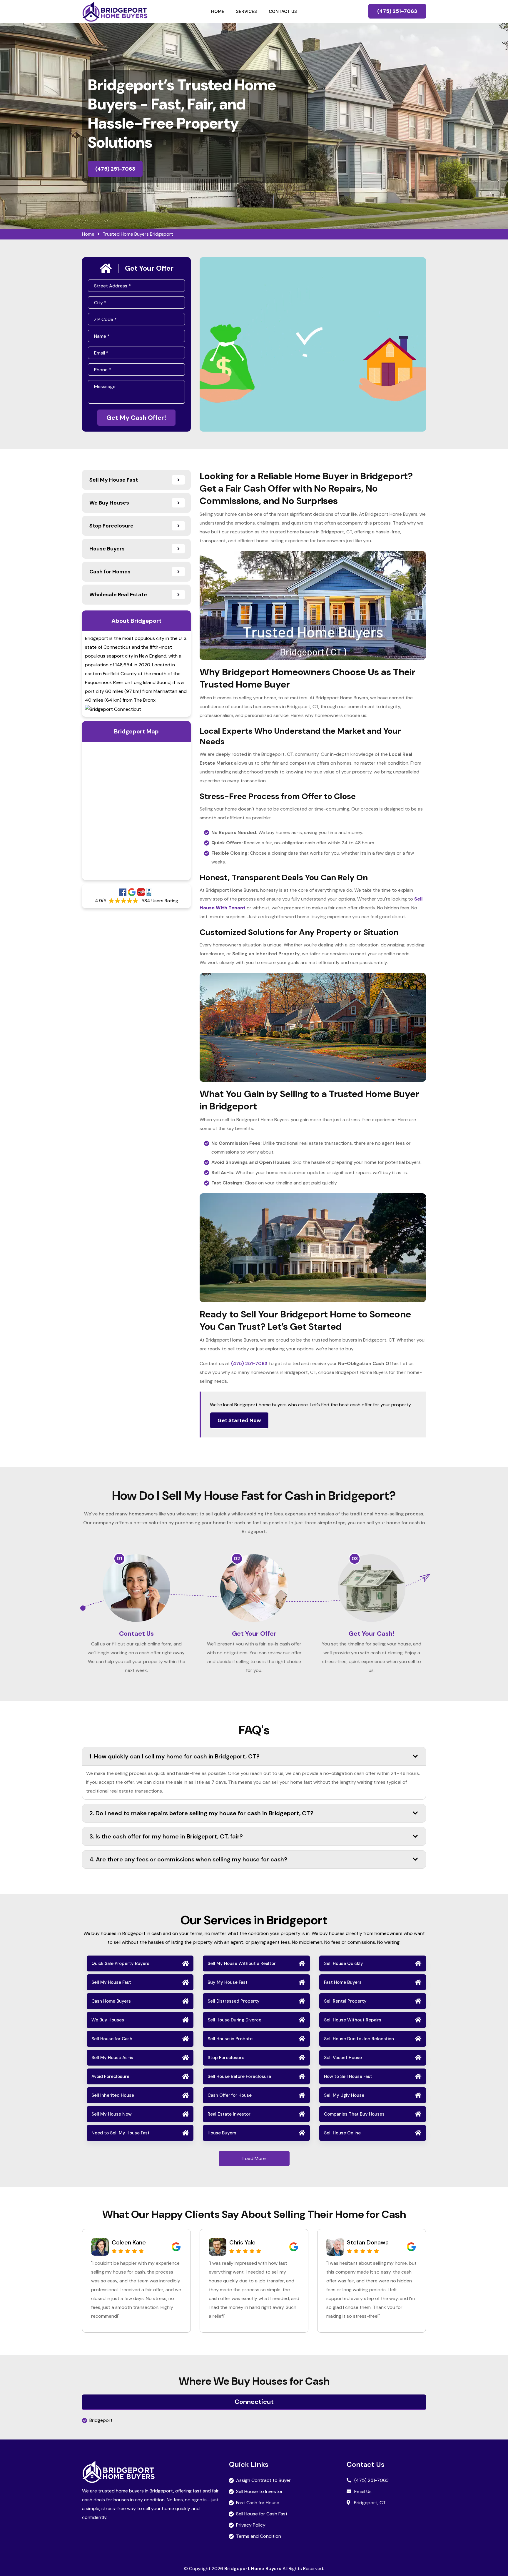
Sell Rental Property (345, 2001)
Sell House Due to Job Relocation (359, 2039)
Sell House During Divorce (234, 2020)
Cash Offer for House (230, 2095)
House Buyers (222, 2133)
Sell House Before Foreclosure (239, 2076)
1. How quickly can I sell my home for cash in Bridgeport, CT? (174, 1756)
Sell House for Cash (112, 2039)
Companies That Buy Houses (354, 2114)
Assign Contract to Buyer (263, 2480)
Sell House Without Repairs (353, 2020)
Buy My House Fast (228, 1982)
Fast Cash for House (258, 2503)
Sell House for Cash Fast (262, 2514)
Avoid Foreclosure (110, 2076)
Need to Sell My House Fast (121, 2133)
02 (237, 1559)
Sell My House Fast (111, 1982)
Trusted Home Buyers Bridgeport (138, 234)
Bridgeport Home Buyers (253, 2568)
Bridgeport (101, 2420)
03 (355, 1559)
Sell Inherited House (113, 2095)
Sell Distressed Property (234, 2001)
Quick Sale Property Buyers (120, 1963)
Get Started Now (239, 1420)
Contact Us (283, 11)
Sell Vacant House (343, 2058)
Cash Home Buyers (111, 2001)
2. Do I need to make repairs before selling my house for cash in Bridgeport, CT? (201, 1813)
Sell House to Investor (259, 2491)
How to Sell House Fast (348, 2076)
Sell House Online (342, 2133)
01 (119, 1559)
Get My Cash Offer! (136, 418)
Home (218, 11)
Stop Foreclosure (226, 2058)
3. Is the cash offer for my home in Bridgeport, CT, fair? (166, 1836)
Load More (254, 2158)
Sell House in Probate (230, 2039)
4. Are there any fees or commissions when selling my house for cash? (188, 1859)
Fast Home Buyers (343, 1982)
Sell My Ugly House (344, 2095)
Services (247, 11)
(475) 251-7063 (397, 11)
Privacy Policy (251, 2525)
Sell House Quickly (344, 1963)
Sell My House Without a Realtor (242, 1963)
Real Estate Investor (229, 2114)
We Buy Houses (108, 2020)
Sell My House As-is (112, 2058)
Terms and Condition (259, 2536)
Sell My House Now (112, 2114)
